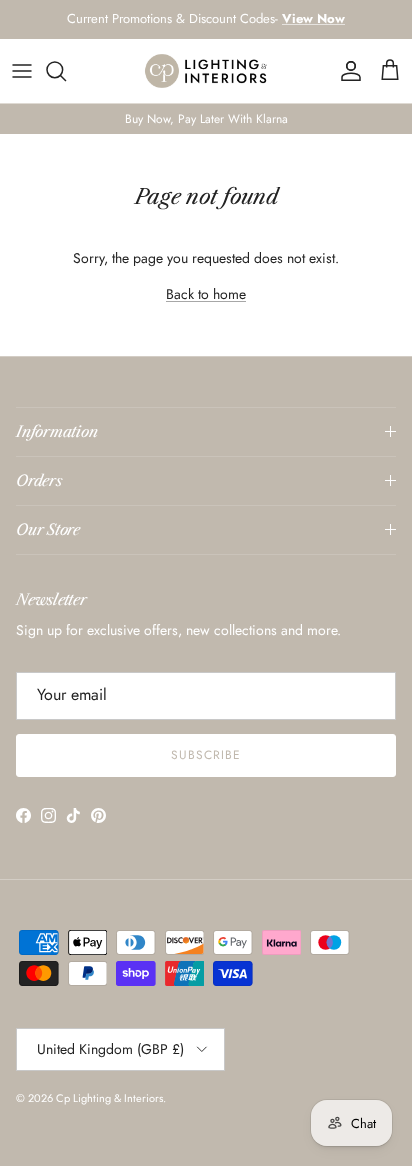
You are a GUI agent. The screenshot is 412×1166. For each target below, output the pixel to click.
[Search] (66, 71)
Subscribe (206, 755)
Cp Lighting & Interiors (109, 1098)
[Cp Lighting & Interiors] (206, 71)
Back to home (206, 294)
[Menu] (22, 71)
